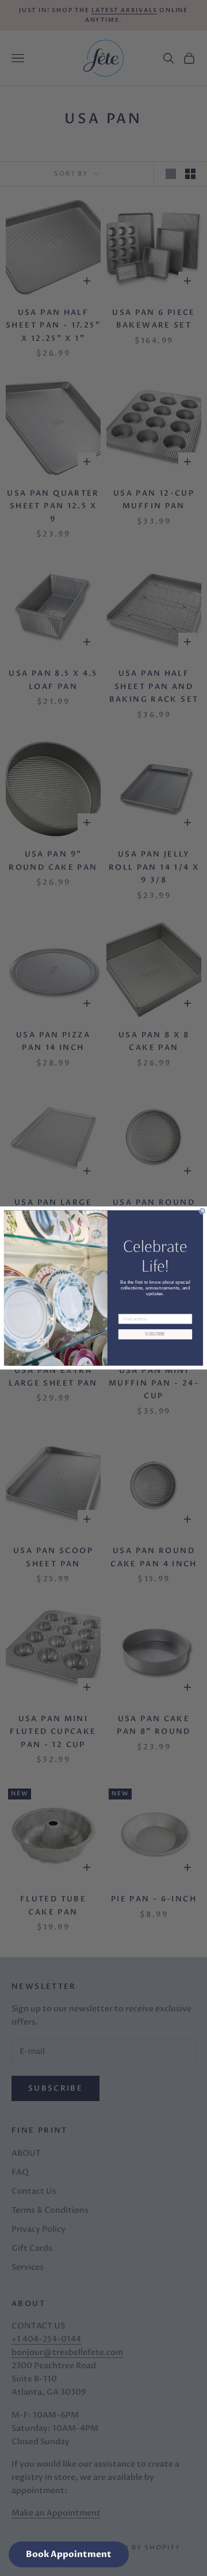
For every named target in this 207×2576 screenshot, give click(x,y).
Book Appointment (69, 2554)
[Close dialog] (202, 1211)
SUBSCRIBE (155, 1334)
